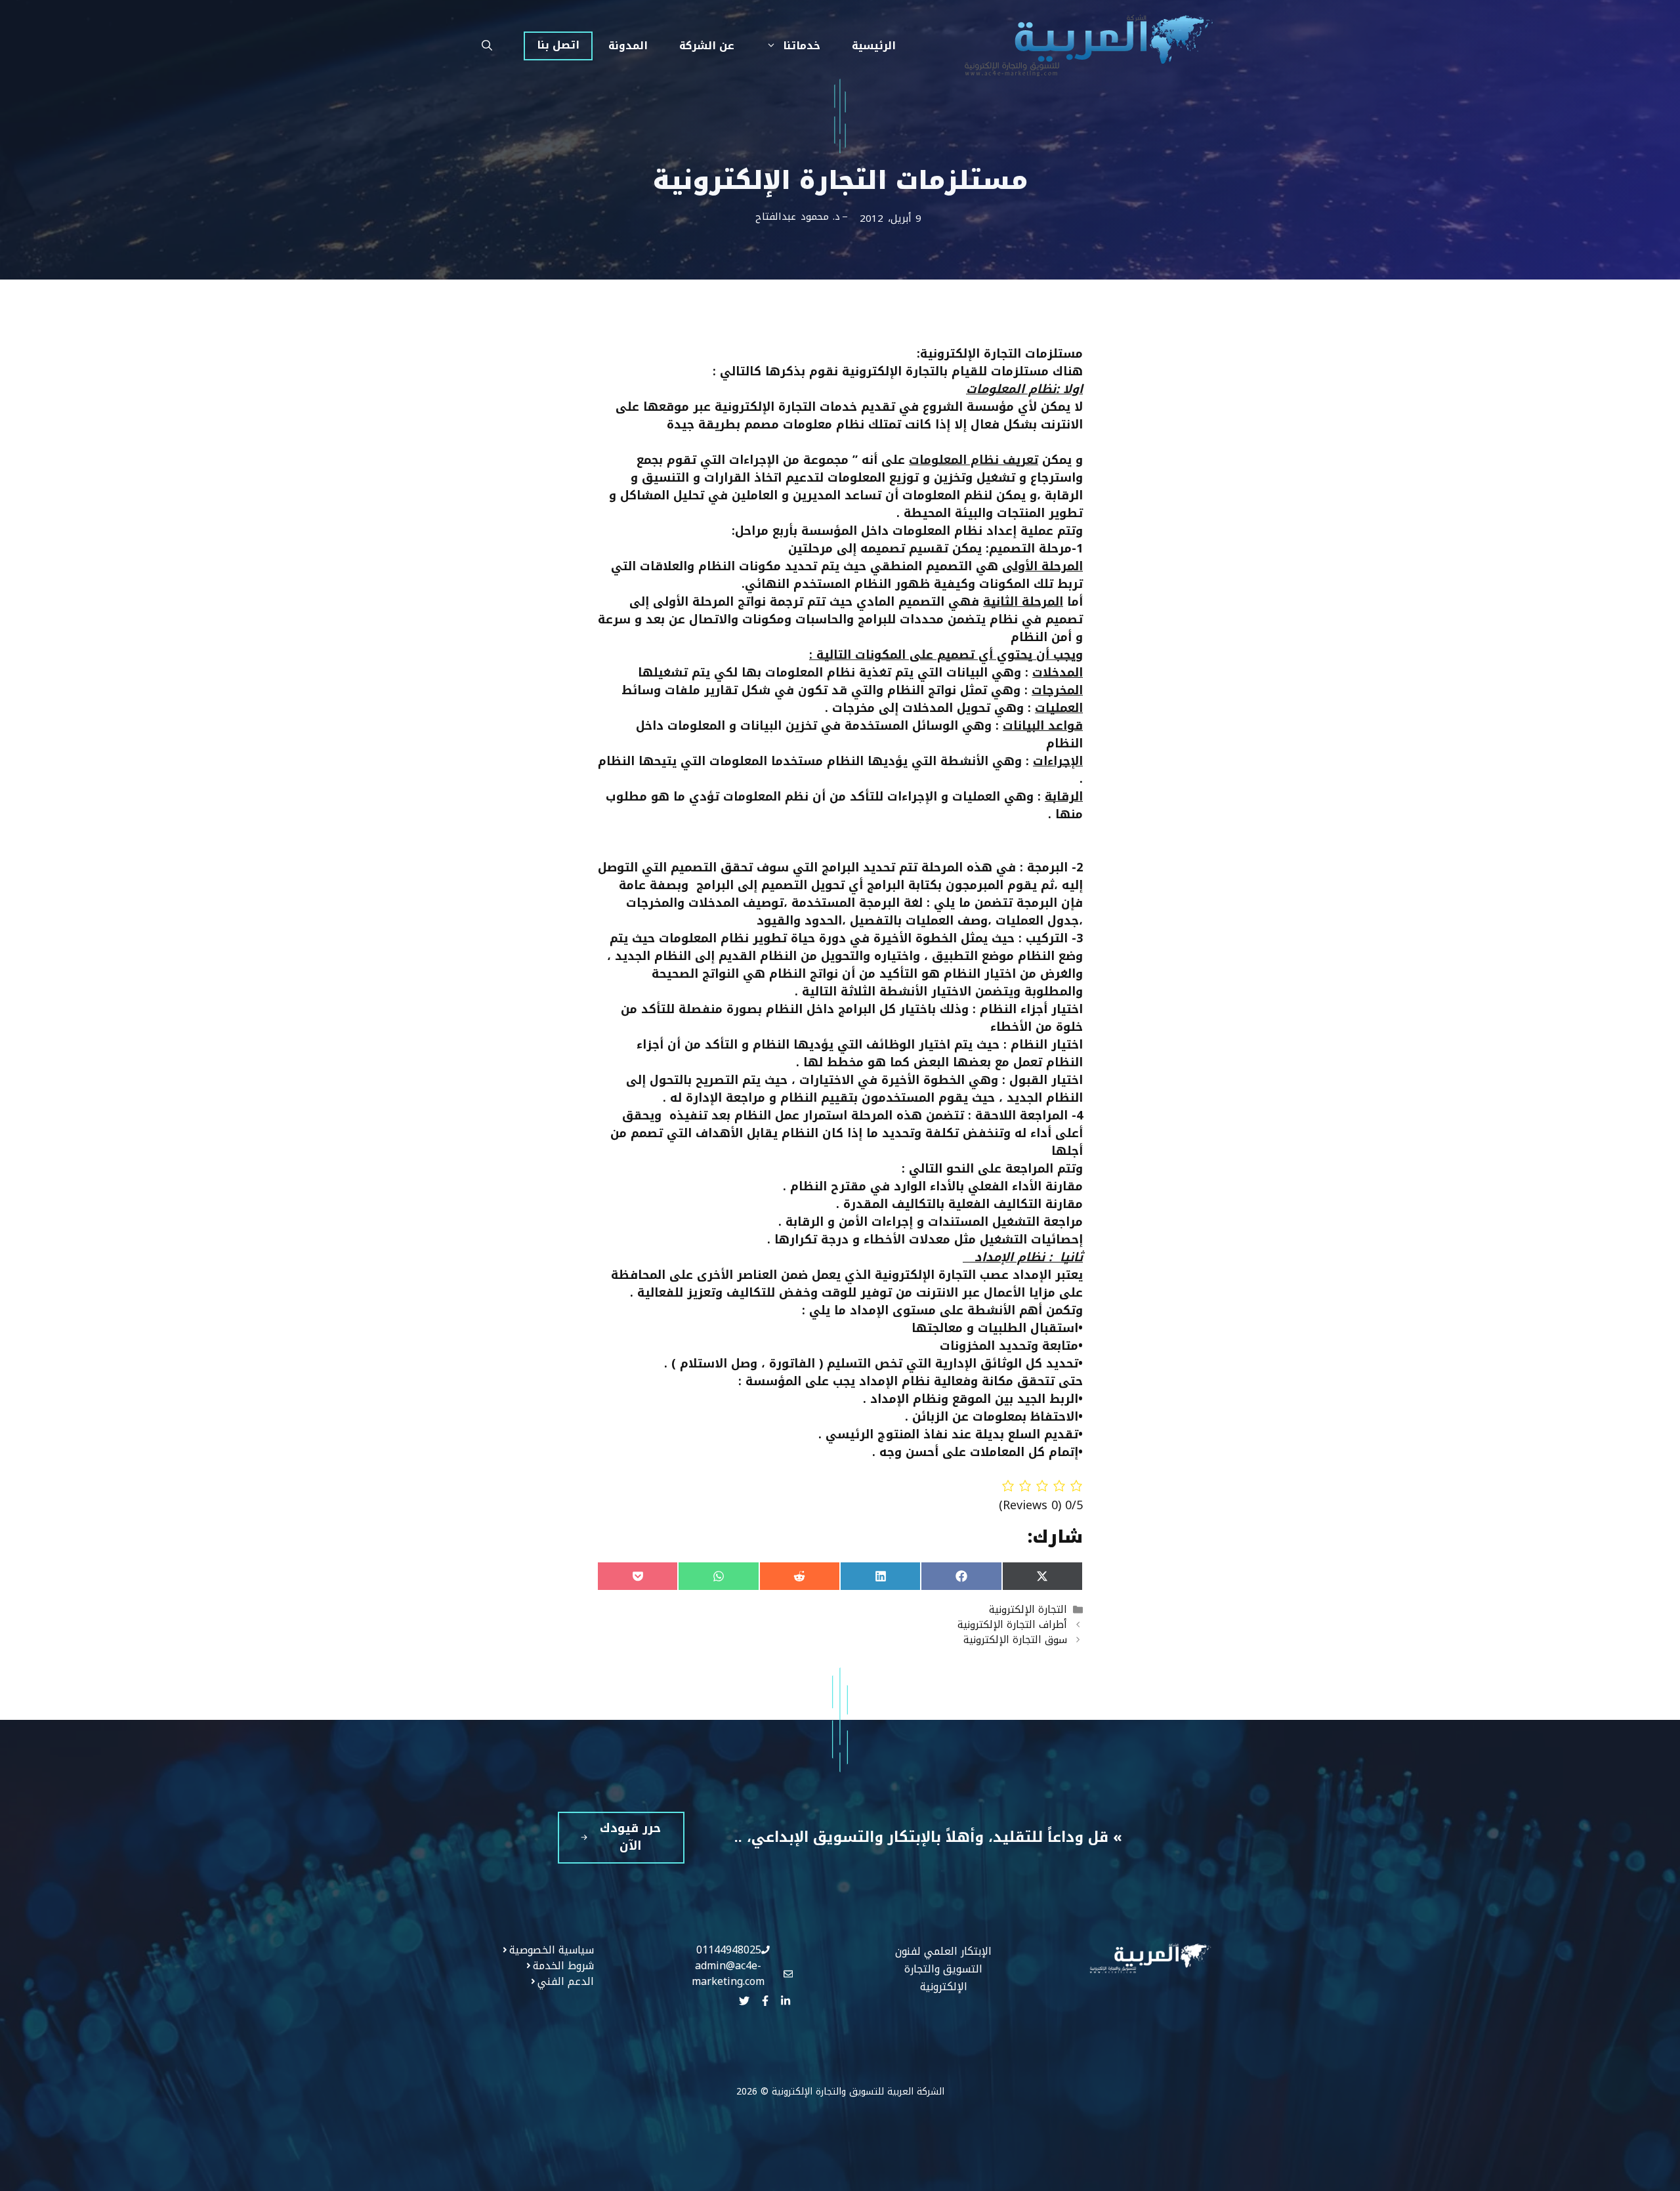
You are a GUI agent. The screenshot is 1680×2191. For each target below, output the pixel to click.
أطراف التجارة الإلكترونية (1012, 1624)
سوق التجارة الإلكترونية (1015, 1639)
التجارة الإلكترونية (1028, 1609)
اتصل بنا (558, 45)
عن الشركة (707, 46)
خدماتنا (802, 46)
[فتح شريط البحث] (487, 46)
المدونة (628, 46)
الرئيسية (874, 46)
